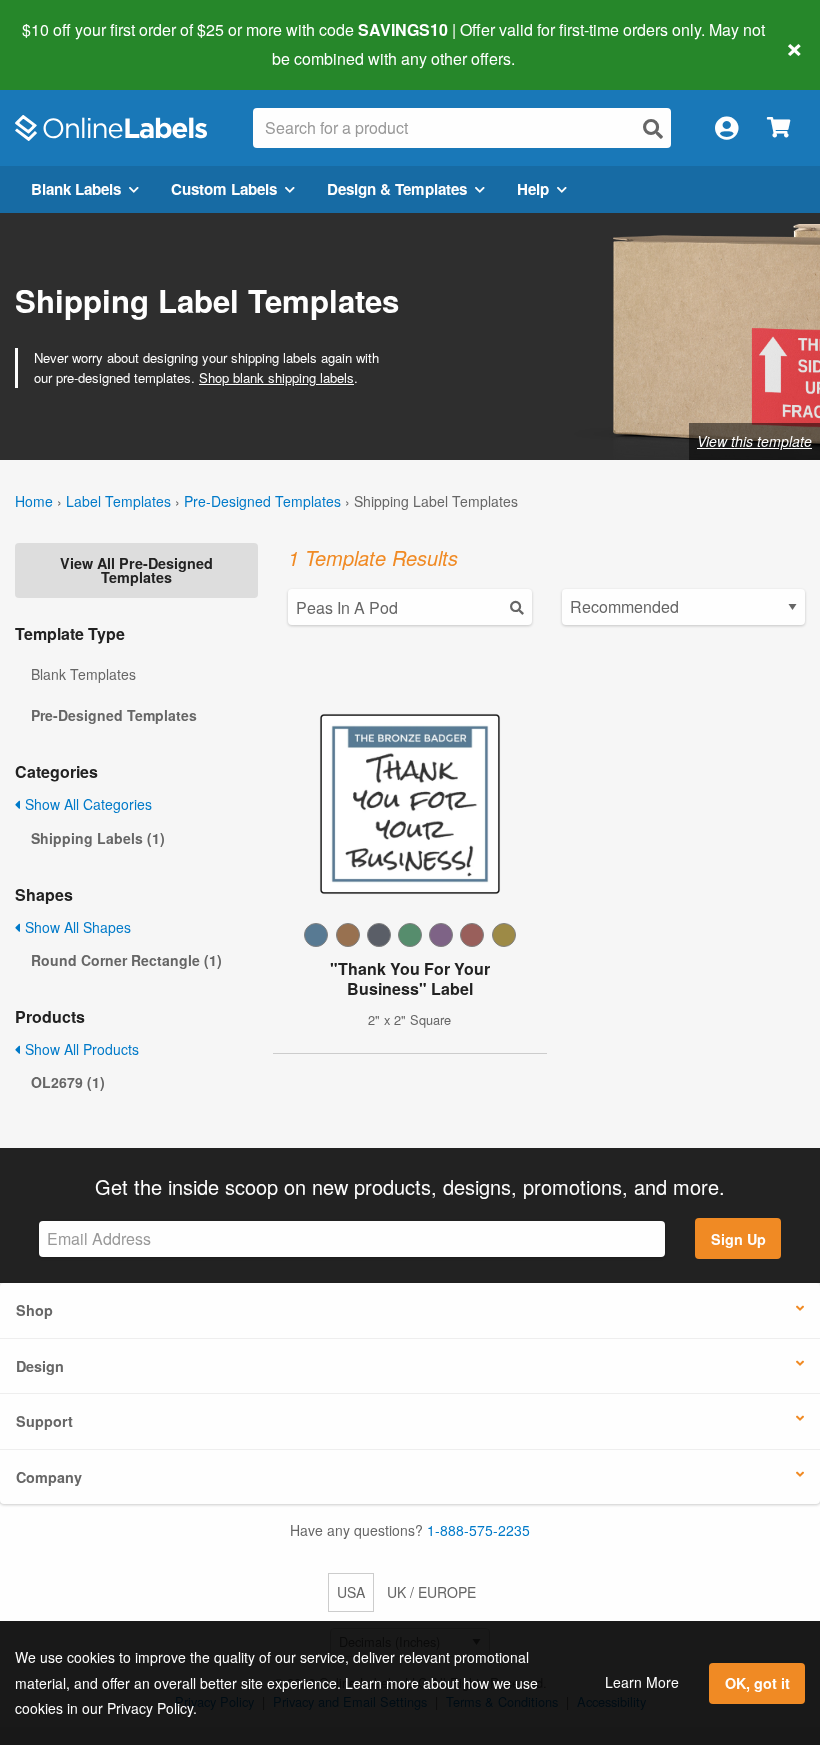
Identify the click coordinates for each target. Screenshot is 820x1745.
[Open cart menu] (778, 128)
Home (34, 501)
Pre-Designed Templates (262, 501)
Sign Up (738, 1239)
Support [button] (44, 1421)
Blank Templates (83, 674)
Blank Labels (76, 189)
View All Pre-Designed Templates (136, 570)
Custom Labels (224, 189)
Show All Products (80, 1049)
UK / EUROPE (431, 1592)
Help (533, 189)
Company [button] (49, 1477)
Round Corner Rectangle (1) (126, 960)
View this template (754, 441)
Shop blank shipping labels (276, 377)
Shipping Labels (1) (98, 838)
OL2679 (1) (68, 1082)
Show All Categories (86, 804)
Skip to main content (72, 44)
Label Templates (118, 501)
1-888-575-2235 (478, 1530)
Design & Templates (397, 189)
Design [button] (40, 1366)
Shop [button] (34, 1310)
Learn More (642, 1682)
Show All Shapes (76, 927)
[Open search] (653, 128)
